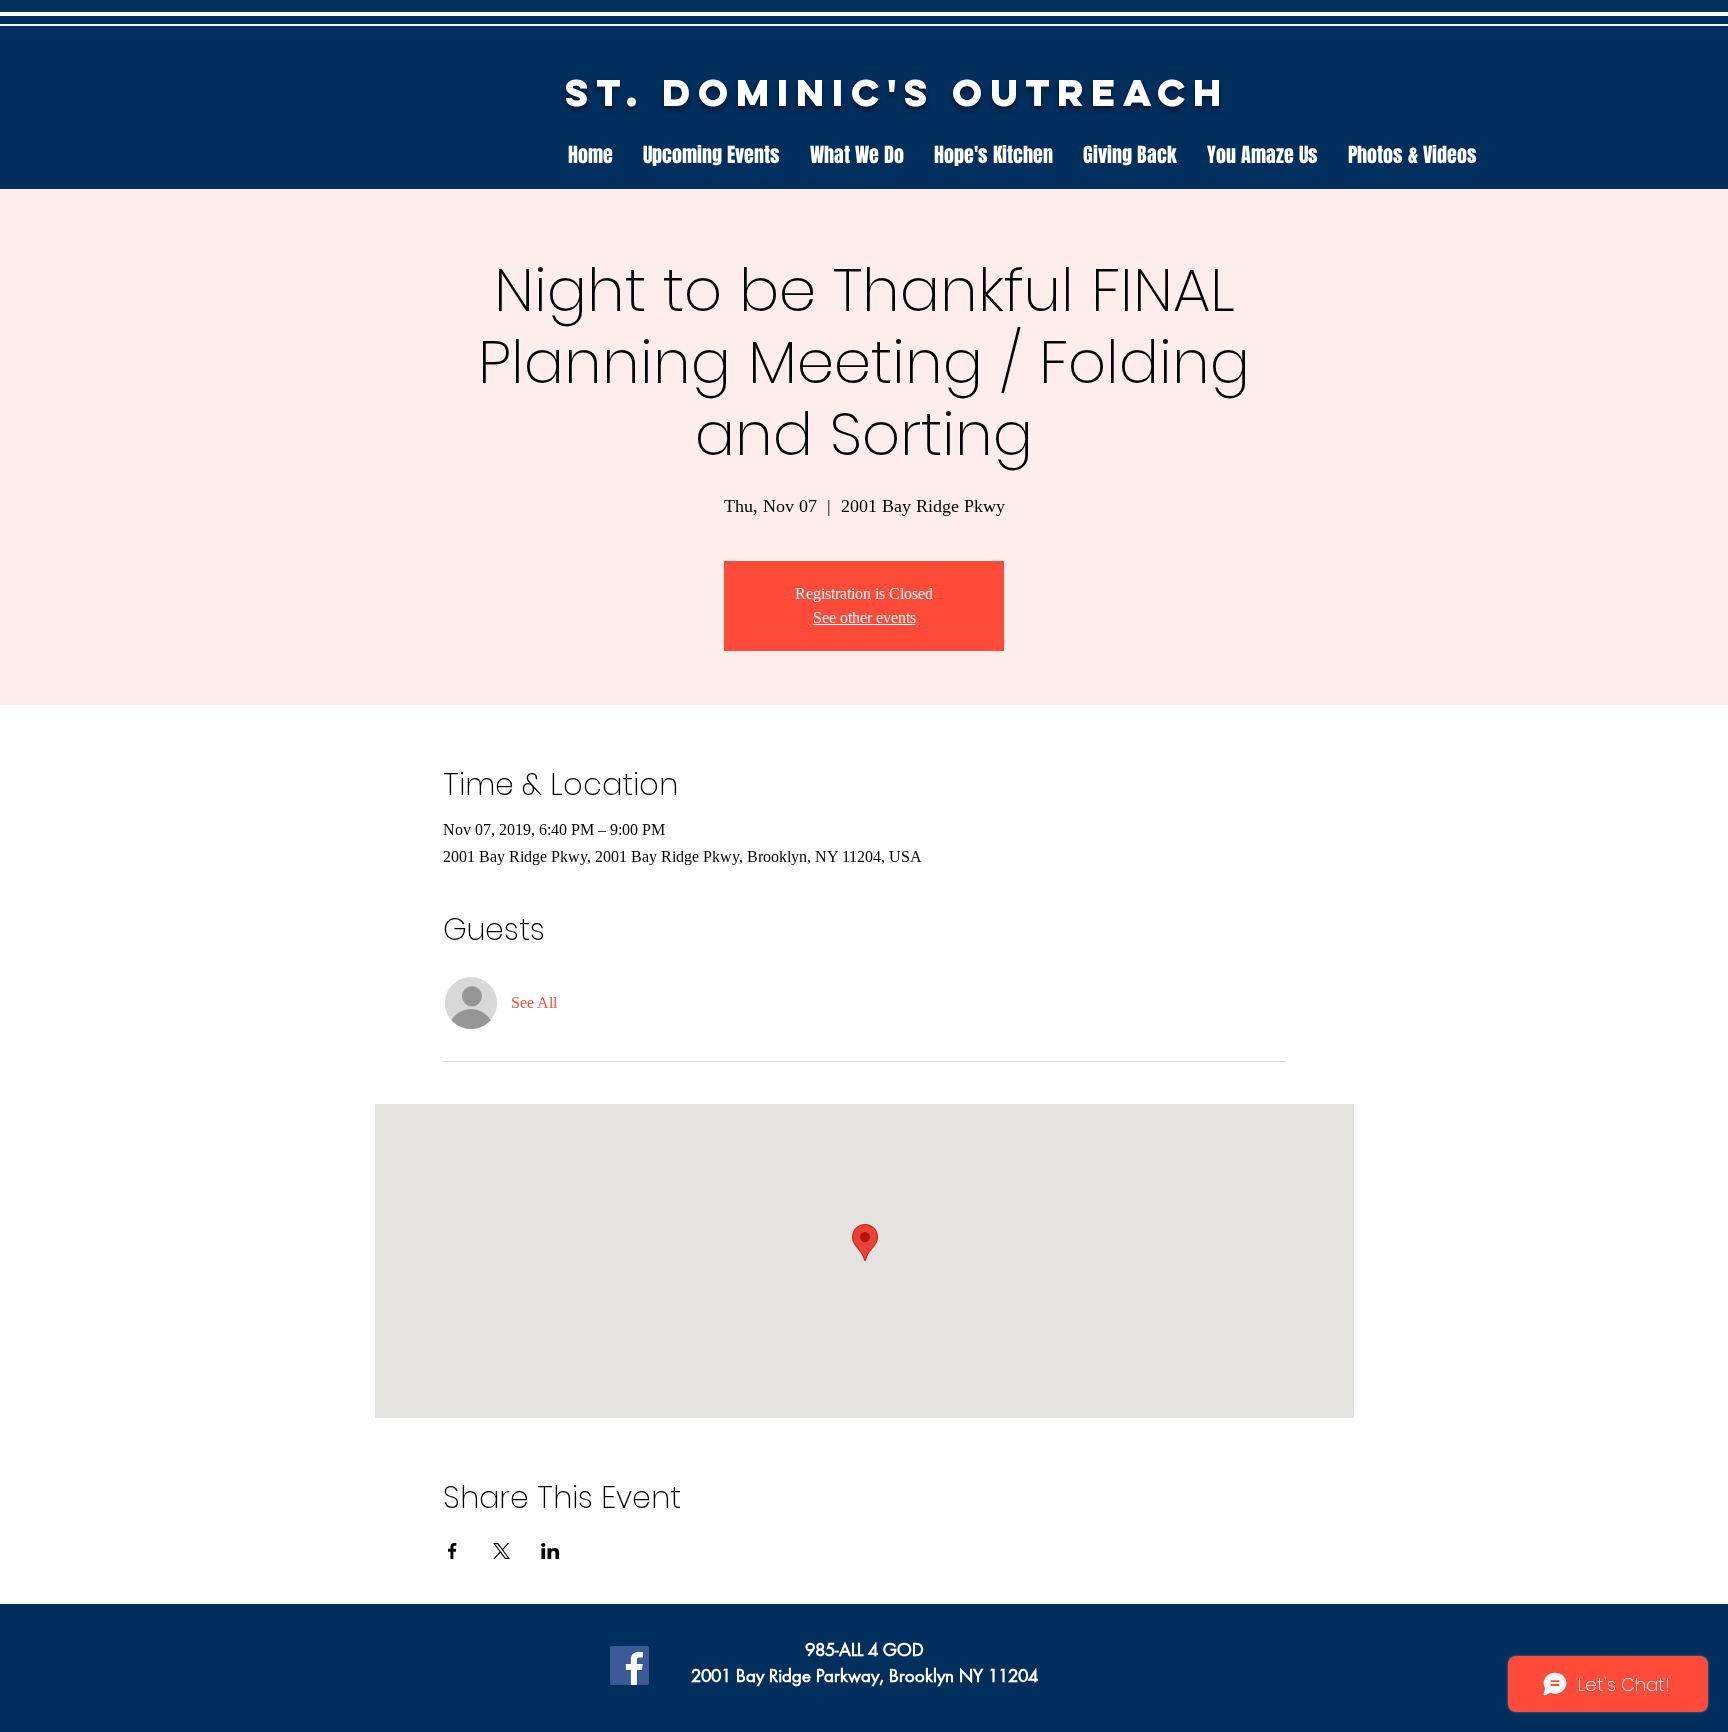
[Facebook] (629, 1665)
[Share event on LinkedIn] (550, 1551)
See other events (864, 617)
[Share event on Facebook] (452, 1551)
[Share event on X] (501, 1551)
